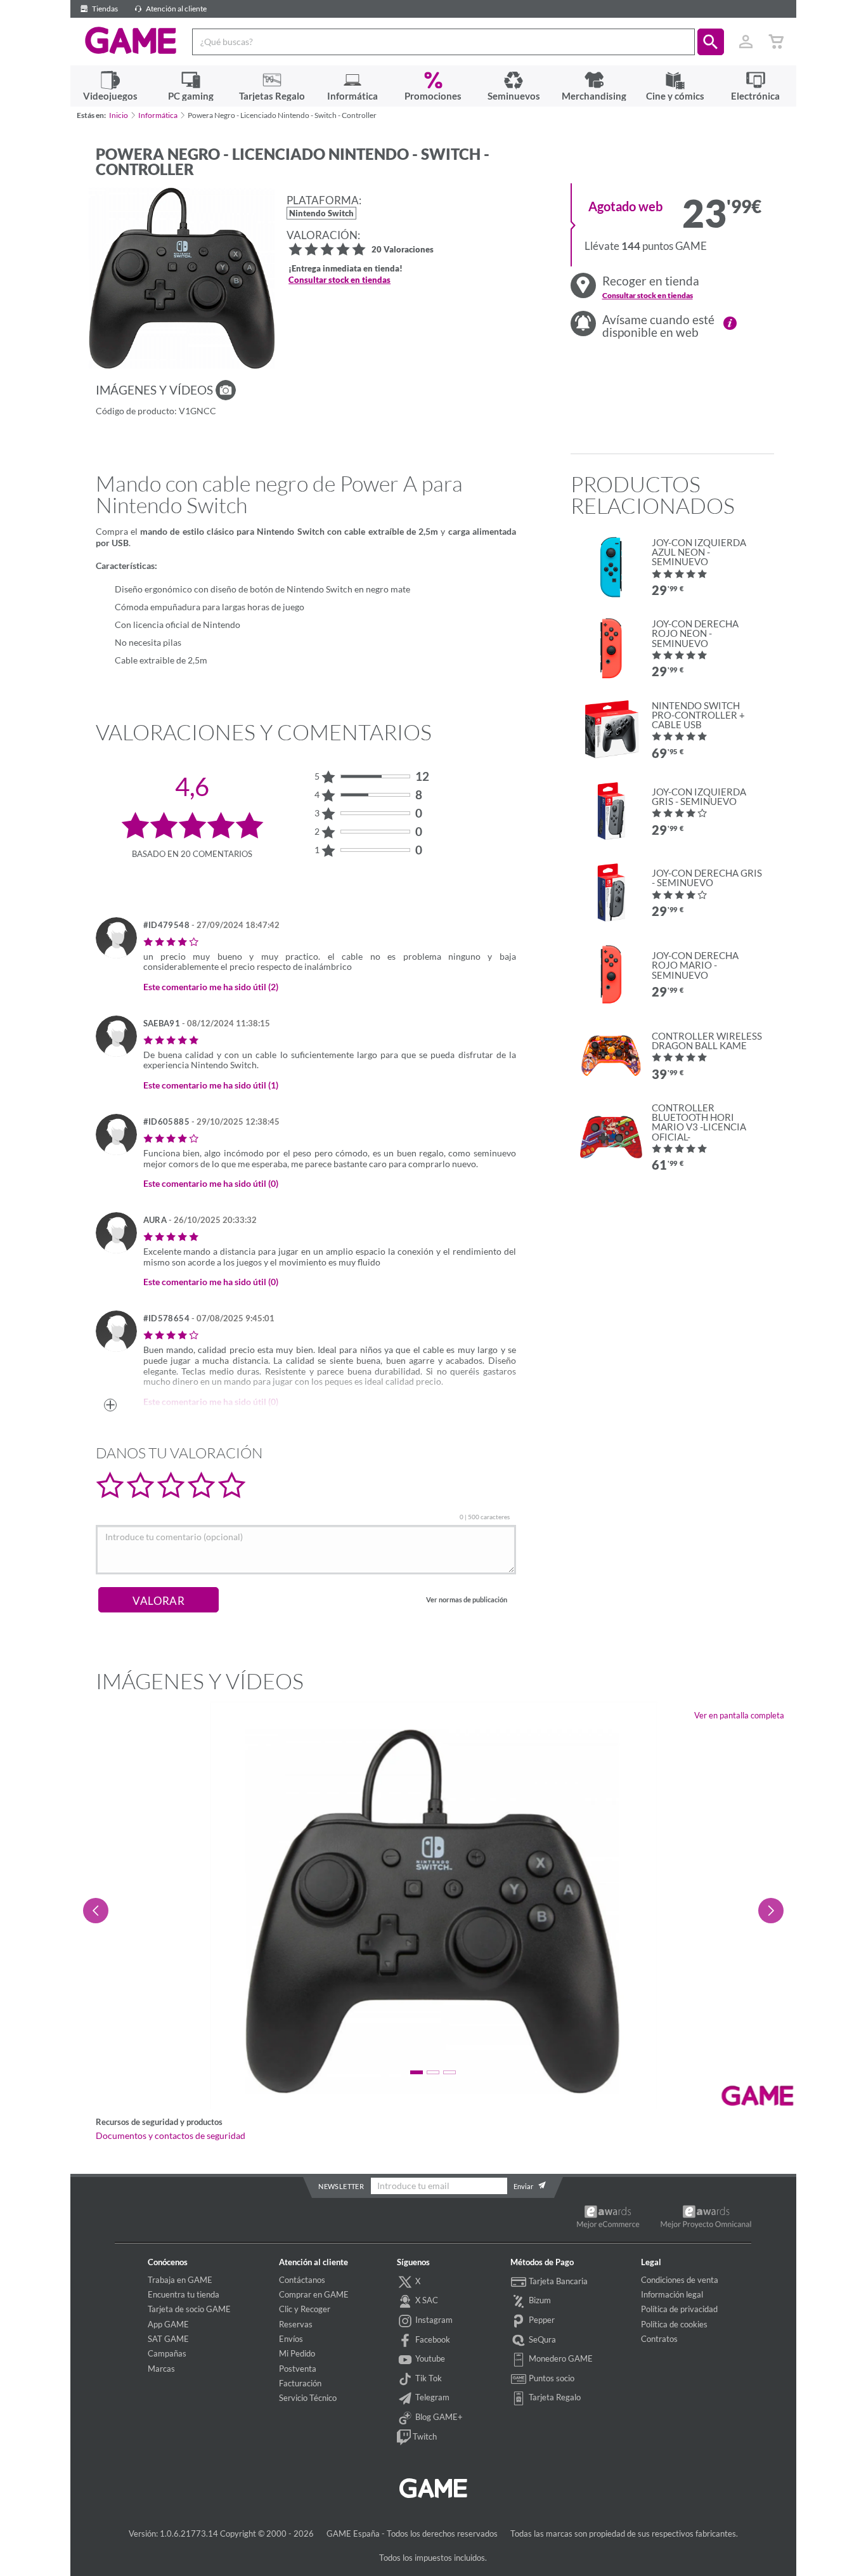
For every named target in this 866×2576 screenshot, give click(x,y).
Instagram (433, 2320)
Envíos (291, 2339)
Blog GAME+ (438, 2417)
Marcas (161, 2369)
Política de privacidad (679, 2309)
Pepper (541, 2320)
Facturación (300, 2383)
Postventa (298, 2369)
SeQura (541, 2339)
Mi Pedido (297, 2353)
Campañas (167, 2353)
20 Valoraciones (403, 250)
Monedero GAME (560, 2358)
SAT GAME (168, 2339)
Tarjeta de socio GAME (189, 2309)
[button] (711, 42)
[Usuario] (746, 42)
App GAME (168, 2324)
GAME (131, 41)
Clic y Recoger (305, 2309)
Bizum (539, 2300)
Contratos (659, 2339)
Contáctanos (302, 2280)
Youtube (429, 2358)
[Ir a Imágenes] (226, 390)
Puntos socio (551, 2378)
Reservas (296, 2324)
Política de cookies (674, 2324)
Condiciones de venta (680, 2280)
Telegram (431, 2397)
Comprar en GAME (314, 2294)
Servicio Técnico (308, 2398)
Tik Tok (428, 2378)
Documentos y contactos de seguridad (171, 2136)
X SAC (426, 2300)
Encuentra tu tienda (184, 2294)
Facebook (432, 2339)
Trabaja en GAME (180, 2280)
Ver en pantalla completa (739, 1715)
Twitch (424, 2436)
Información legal (672, 2294)
